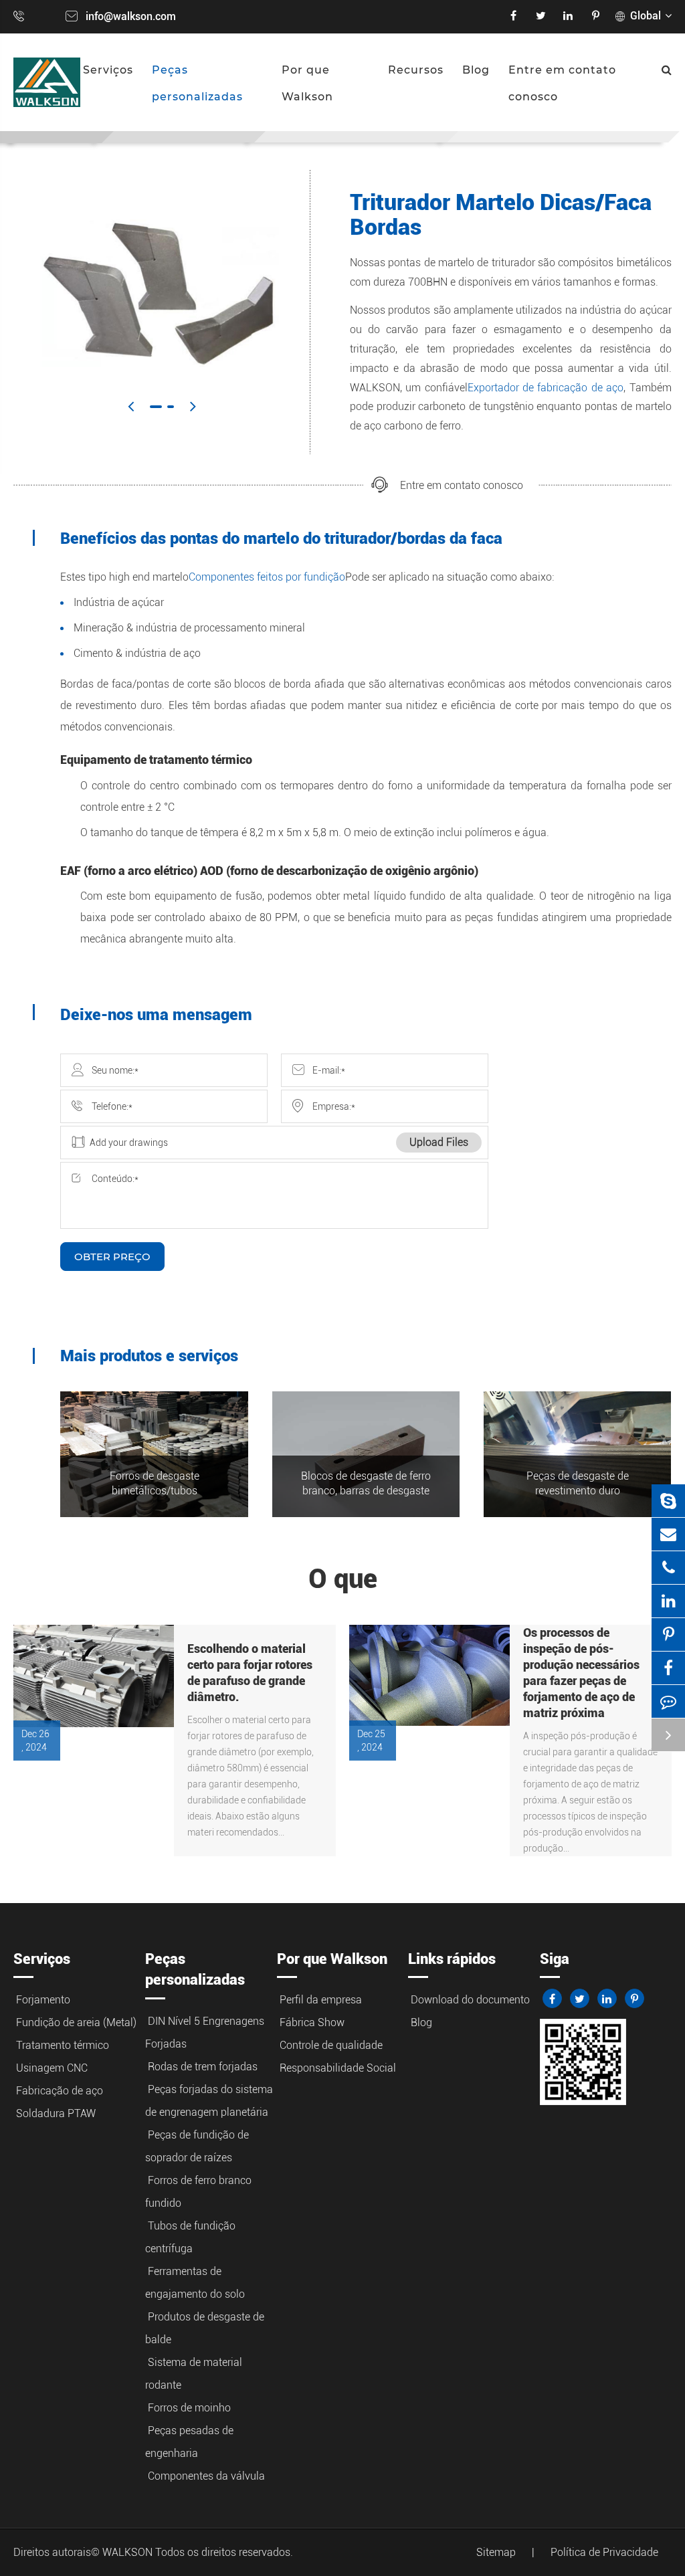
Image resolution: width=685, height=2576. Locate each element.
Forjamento (43, 2000)
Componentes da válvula (206, 2476)
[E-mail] (668, 1534)
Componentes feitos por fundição (267, 577)
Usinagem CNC (52, 2068)
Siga (555, 1959)
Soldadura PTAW (56, 2113)
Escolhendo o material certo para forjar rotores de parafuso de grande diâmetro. (250, 1673)
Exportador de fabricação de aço (546, 388)
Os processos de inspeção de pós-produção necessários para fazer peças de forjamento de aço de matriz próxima (581, 1673)
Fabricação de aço (60, 2091)
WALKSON (129, 2552)
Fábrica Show (312, 2022)
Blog (476, 70)
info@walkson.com (131, 16)
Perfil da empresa (321, 2000)
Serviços (108, 70)
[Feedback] (668, 1701)
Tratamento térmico (63, 2045)
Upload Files (439, 1142)
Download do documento (470, 2000)
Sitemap (496, 2552)
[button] (131, 406)
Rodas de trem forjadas (203, 2067)
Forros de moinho (189, 2408)
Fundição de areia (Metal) (76, 2022)
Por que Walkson (307, 83)
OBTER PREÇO (112, 1257)
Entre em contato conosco (562, 83)
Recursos (416, 70)
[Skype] (668, 1501)
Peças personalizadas (197, 83)
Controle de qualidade (331, 2045)
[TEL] (668, 1568)
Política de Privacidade (604, 2552)
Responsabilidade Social (338, 2068)
